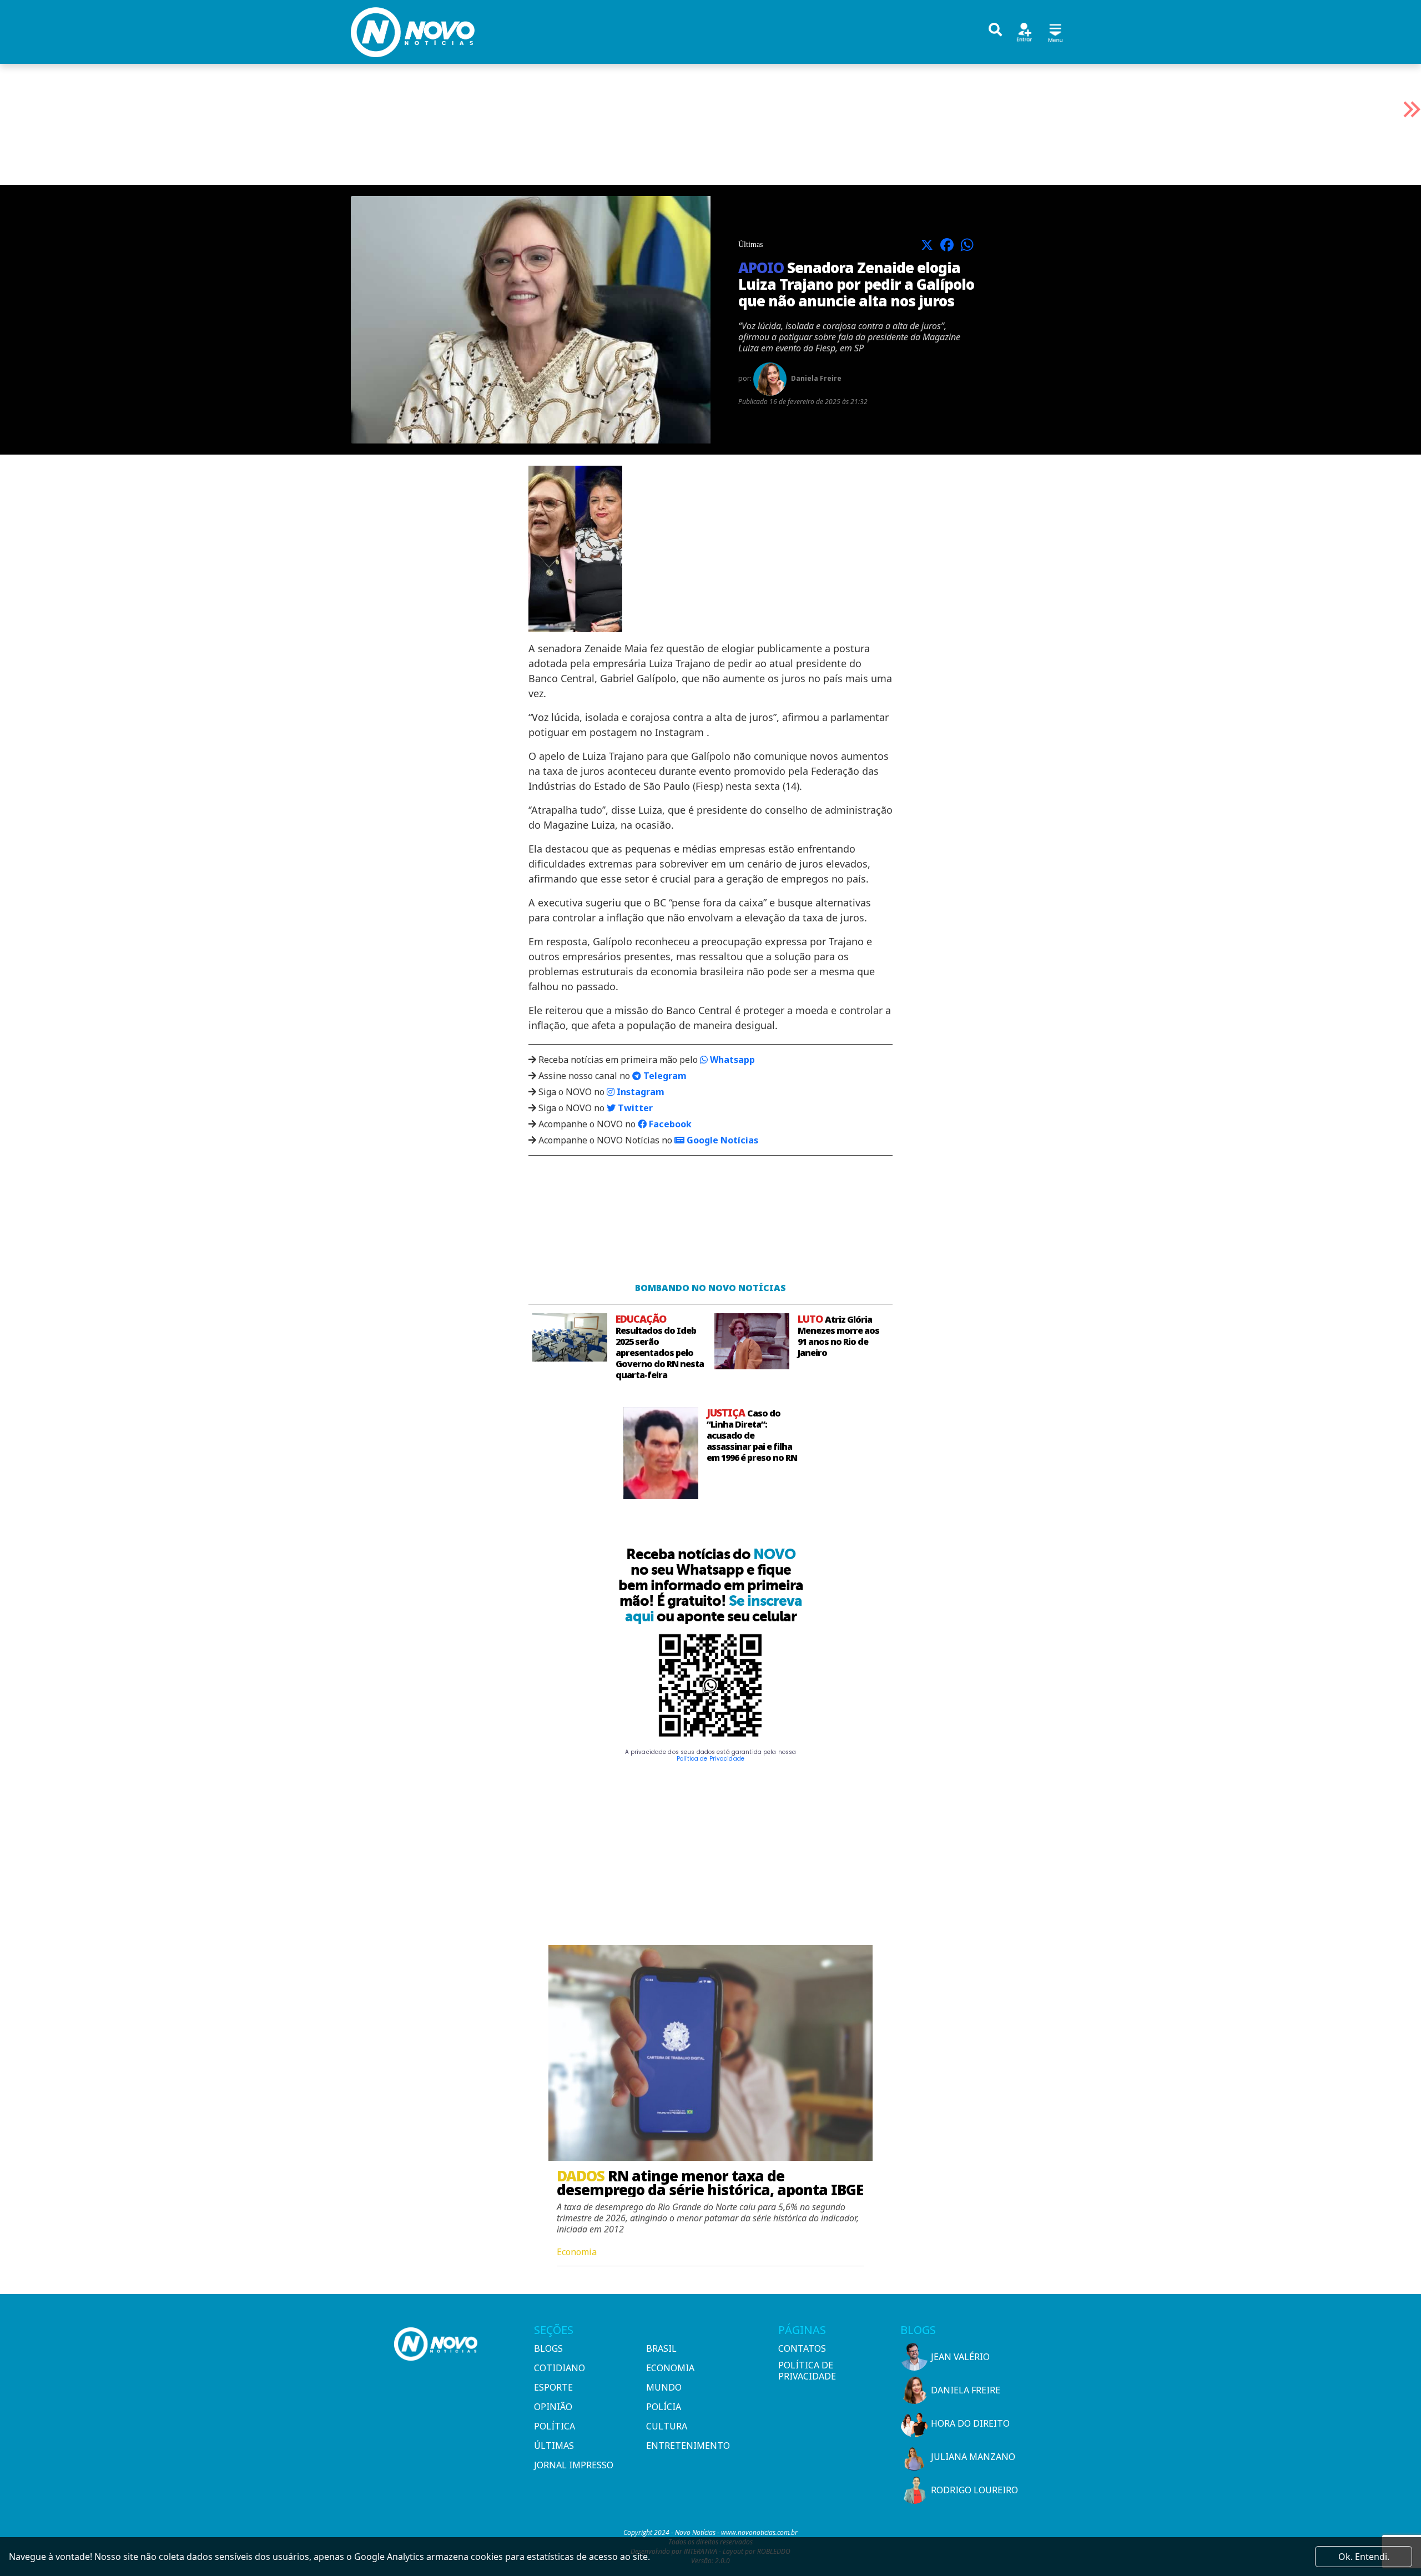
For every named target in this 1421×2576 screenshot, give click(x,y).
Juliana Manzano (973, 2457)
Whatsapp (731, 1060)
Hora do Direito (970, 2423)
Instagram (639, 1092)
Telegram (664, 1076)
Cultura (667, 2426)
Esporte (553, 2387)
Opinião (553, 2407)
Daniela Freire (966, 2390)
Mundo (664, 2387)
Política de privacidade (807, 2371)
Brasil (661, 2348)
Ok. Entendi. (1364, 2557)
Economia (670, 2368)
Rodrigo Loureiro (974, 2490)
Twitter (634, 1108)
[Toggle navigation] (1055, 31)
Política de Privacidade (710, 1759)
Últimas (554, 2446)
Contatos (802, 2348)
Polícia (664, 2407)
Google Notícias (721, 1140)
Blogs (548, 2348)
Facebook (669, 1124)
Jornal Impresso (574, 2465)
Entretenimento (688, 2446)
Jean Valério (960, 2357)
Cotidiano (560, 2368)
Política (555, 2426)
